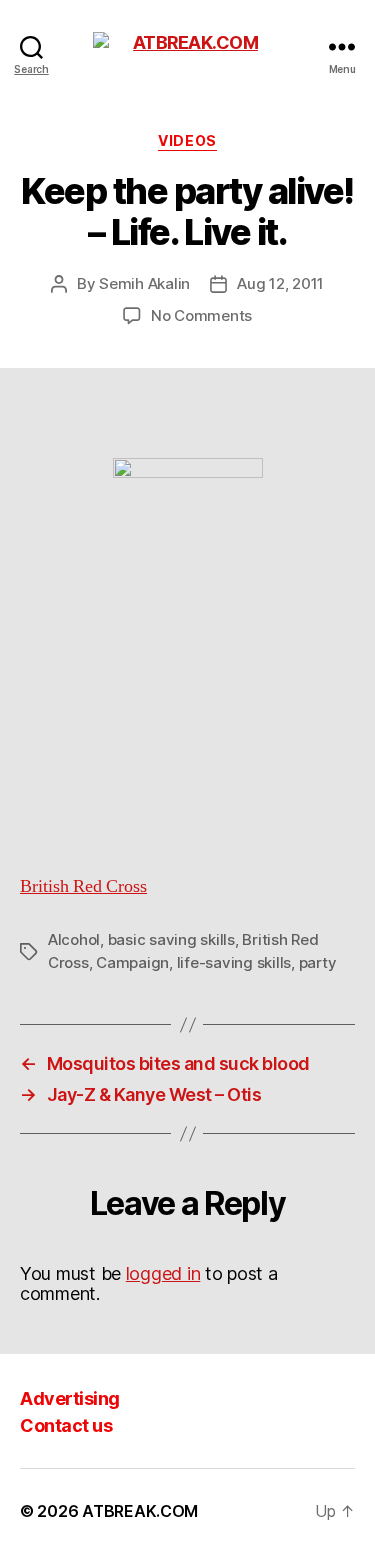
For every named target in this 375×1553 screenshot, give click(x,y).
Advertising (70, 1398)
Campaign (132, 962)
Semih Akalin (144, 283)
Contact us (66, 1425)
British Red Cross (83, 886)
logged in (163, 1273)
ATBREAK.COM (140, 1511)
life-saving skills (234, 962)
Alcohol (74, 939)
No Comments (201, 315)
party (318, 962)
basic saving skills (171, 939)
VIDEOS (187, 140)
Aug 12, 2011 (280, 283)
